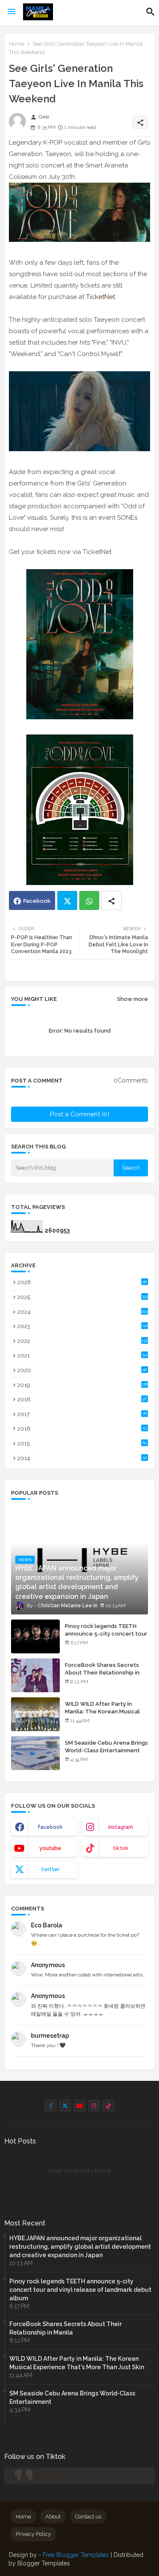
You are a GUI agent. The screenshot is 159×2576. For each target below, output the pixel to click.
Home (17, 44)
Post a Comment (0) (80, 1114)
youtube (50, 1848)
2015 (82, 1443)
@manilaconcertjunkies (41, 2475)
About (53, 2517)
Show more (132, 999)
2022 (82, 1341)
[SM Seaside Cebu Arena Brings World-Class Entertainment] (35, 1753)
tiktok (121, 1848)
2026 (82, 1282)
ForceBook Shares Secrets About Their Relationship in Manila (102, 1673)
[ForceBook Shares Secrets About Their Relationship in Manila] (35, 1675)
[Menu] (11, 12)
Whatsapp (89, 900)
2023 (83, 1326)
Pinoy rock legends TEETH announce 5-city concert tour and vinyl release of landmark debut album (106, 1638)
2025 (82, 1297)
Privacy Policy (33, 2534)
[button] (151, 12)
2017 (82, 1414)
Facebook (37, 901)
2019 (82, 1385)
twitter (50, 1869)
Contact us (88, 2517)
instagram (121, 1827)
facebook (50, 1827)
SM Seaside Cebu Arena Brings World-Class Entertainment (106, 1747)
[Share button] (112, 900)
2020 (82, 1370)
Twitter (67, 900)
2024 (82, 1312)
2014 (82, 1458)
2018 (82, 1399)
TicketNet (100, 297)
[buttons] (51, 2106)
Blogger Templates (44, 2563)
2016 (82, 1429)
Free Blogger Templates (76, 2555)
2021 (82, 1355)
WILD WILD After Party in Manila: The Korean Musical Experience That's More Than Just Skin (106, 1716)
